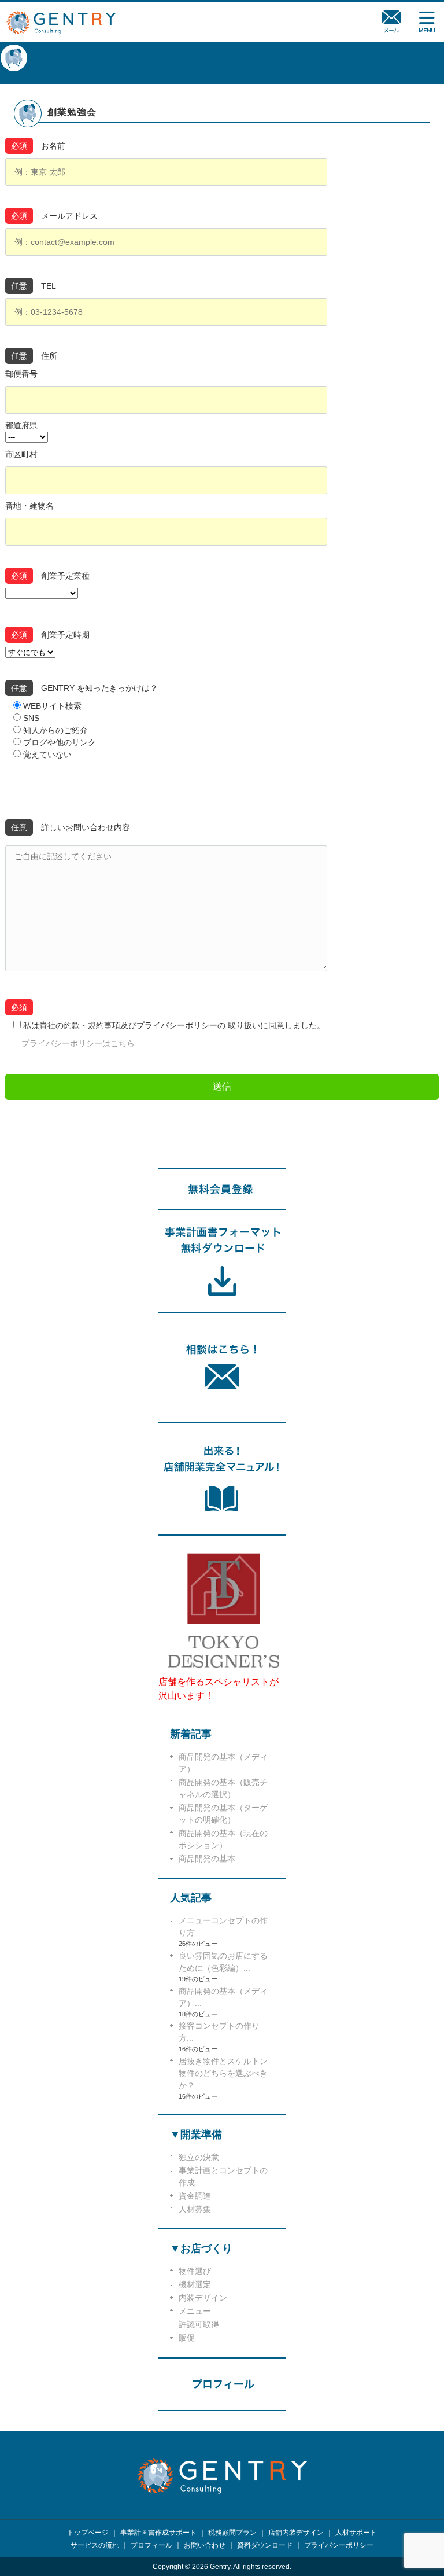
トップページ (88, 2533)
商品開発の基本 (207, 1859)
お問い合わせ (205, 2545)
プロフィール (151, 2545)
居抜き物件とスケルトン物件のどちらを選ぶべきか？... (223, 2073)
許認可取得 (199, 2324)
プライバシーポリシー (339, 2545)
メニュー (195, 2311)
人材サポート (356, 2533)
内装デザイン (203, 2298)
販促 (187, 2338)
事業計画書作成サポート (158, 2533)
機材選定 (195, 2284)
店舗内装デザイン (296, 2533)
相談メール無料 (392, 22)
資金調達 (195, 2196)
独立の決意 (199, 2157)
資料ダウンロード (265, 2545)
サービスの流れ (95, 2545)
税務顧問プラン (232, 2533)
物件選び (195, 2271)
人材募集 (195, 2209)
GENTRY (61, 22)
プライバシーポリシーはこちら (78, 1043)
